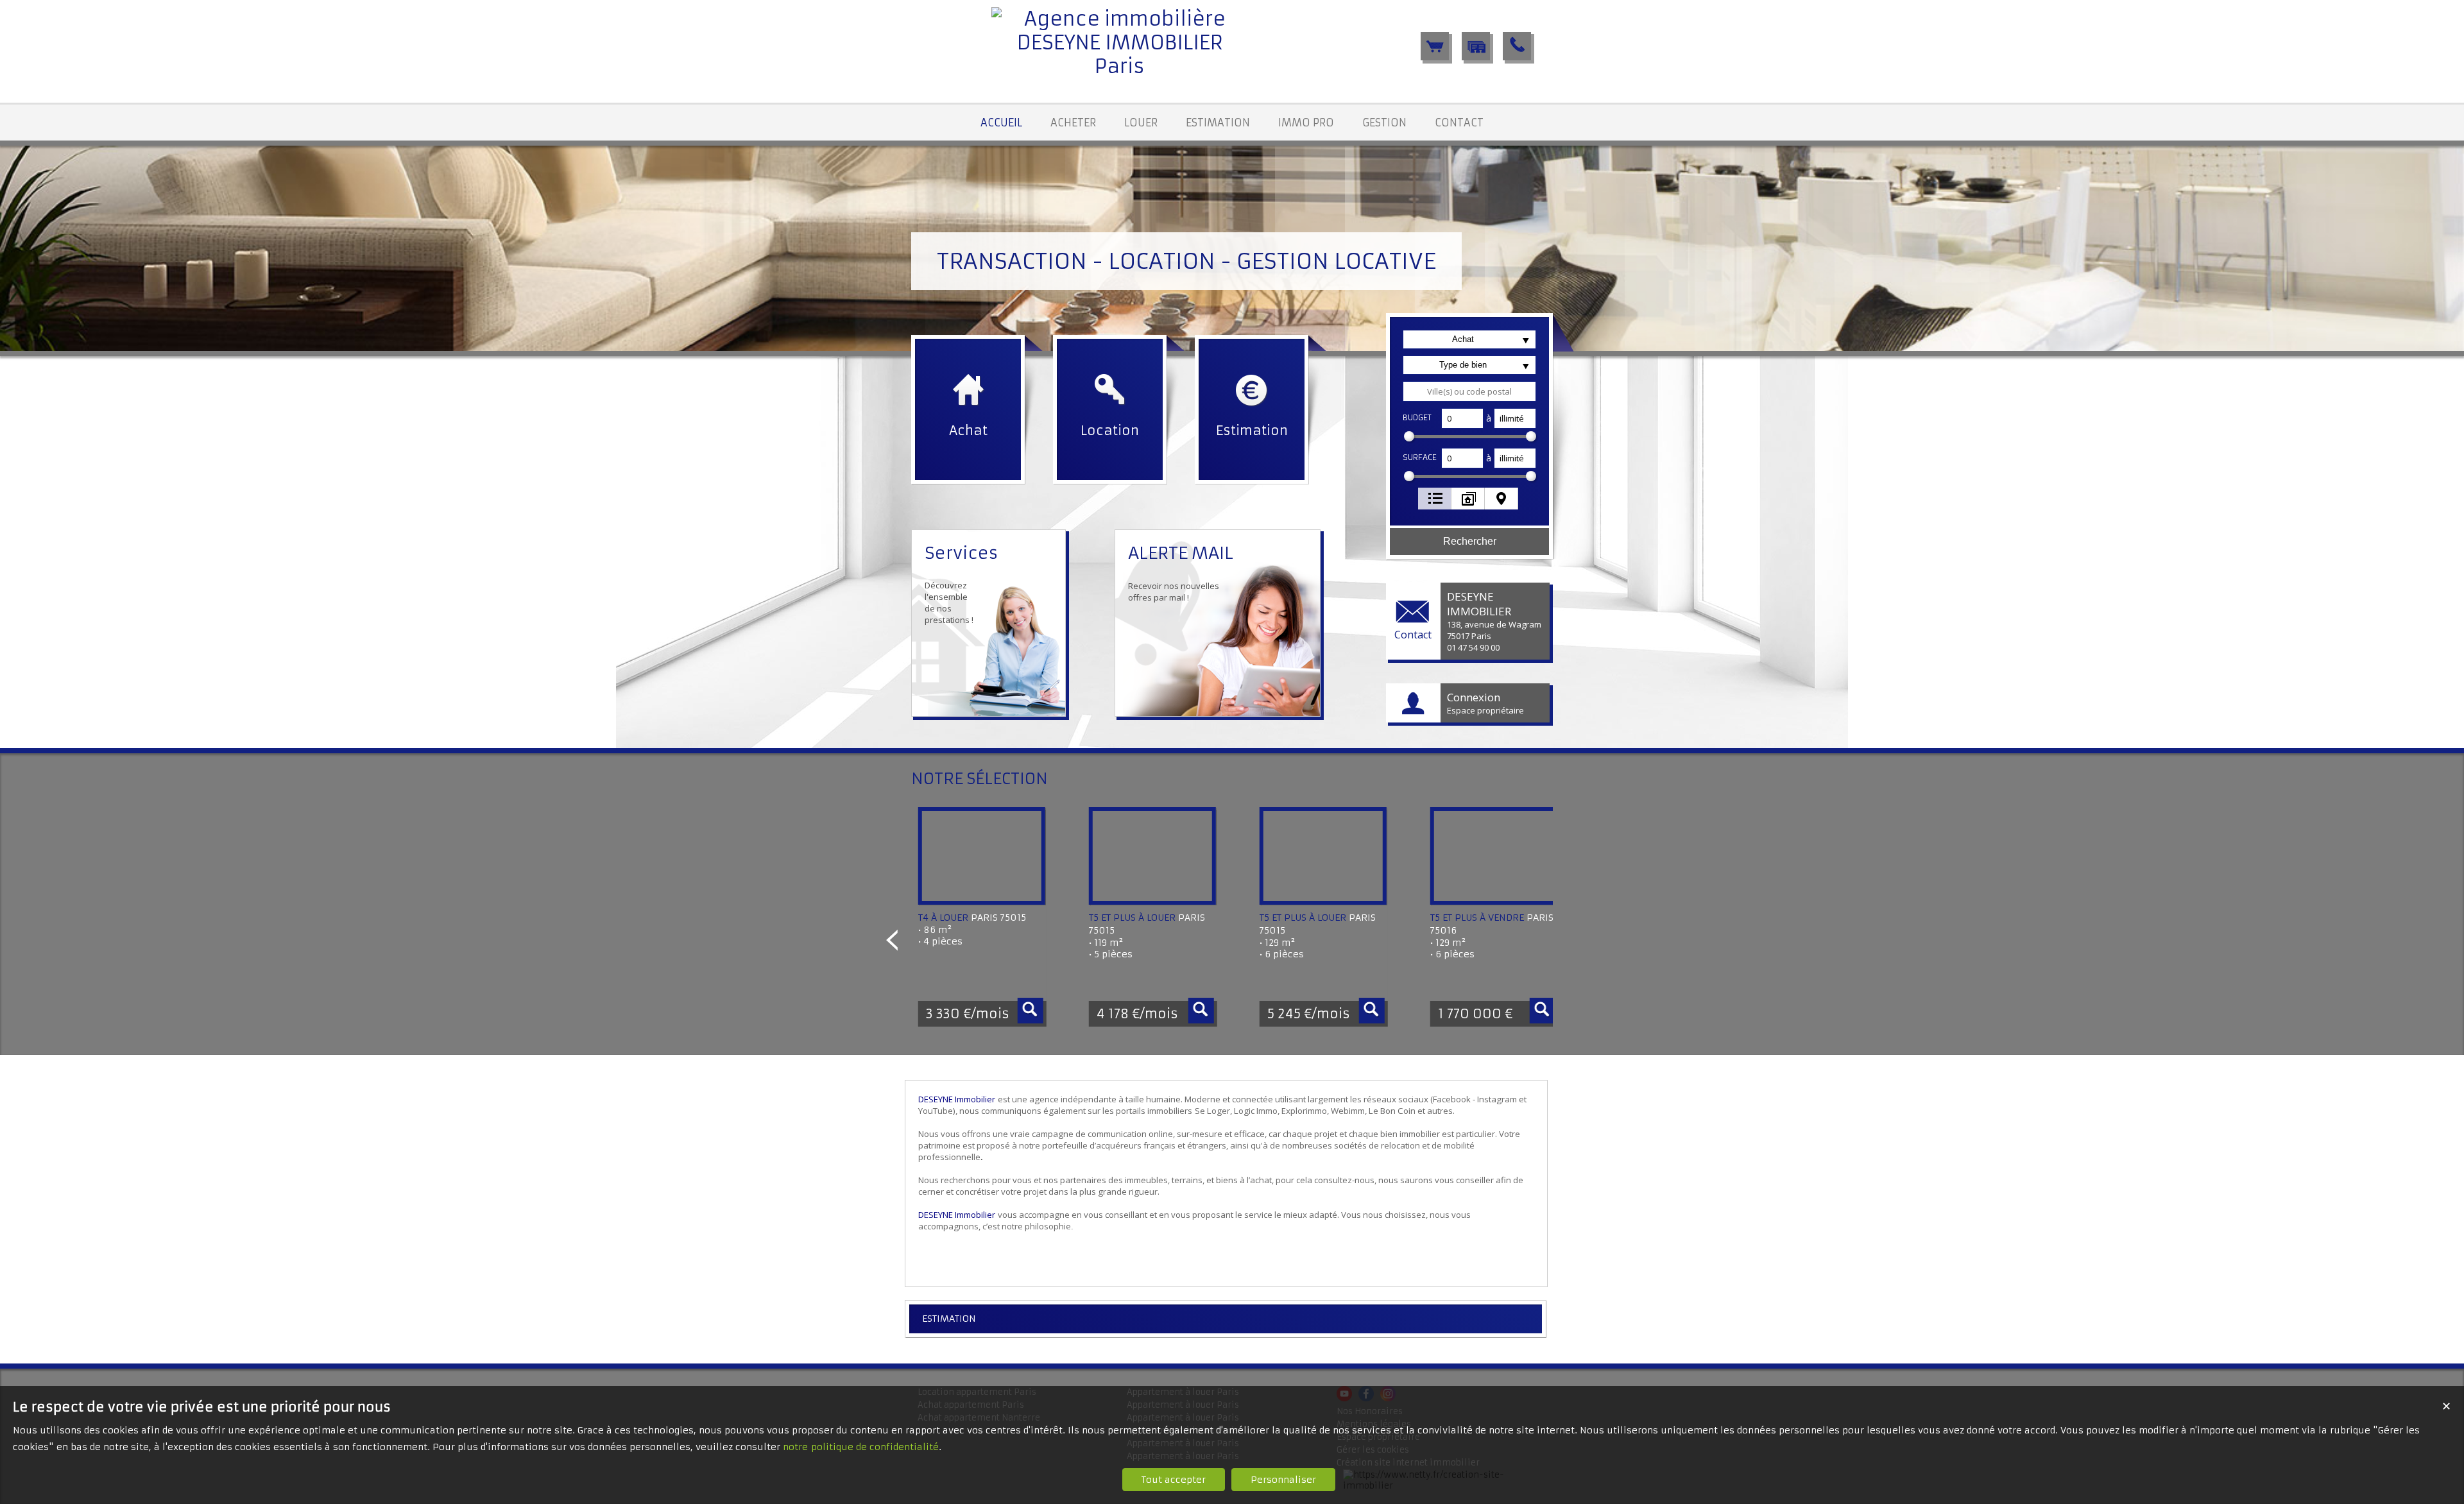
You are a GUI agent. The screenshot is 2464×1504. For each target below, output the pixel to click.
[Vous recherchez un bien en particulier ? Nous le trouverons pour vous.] (1476, 46)
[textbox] (1469, 391)
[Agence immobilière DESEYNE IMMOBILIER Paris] (1120, 66)
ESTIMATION (949, 1319)
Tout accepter (1174, 1480)
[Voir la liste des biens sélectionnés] (1435, 46)
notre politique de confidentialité (861, 1447)
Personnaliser (1283, 1480)
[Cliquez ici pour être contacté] (1517, 46)
